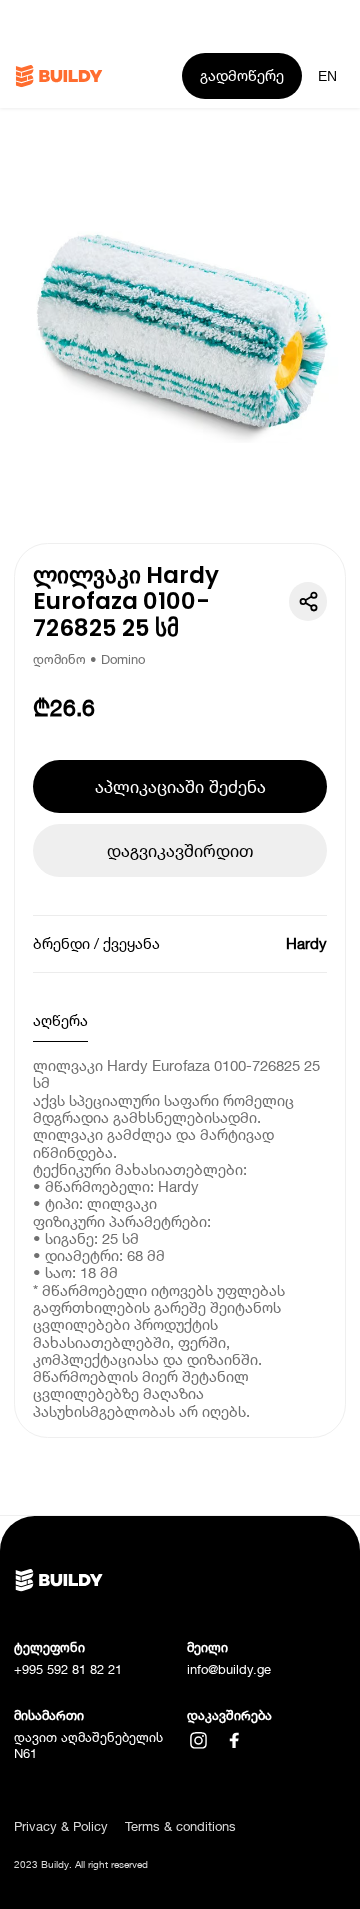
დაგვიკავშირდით (180, 850)
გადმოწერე (242, 75)
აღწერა (60, 1020)
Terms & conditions (180, 1826)
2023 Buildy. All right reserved (81, 1864)
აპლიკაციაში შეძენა (180, 786)
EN (327, 76)
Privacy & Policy (61, 1826)
